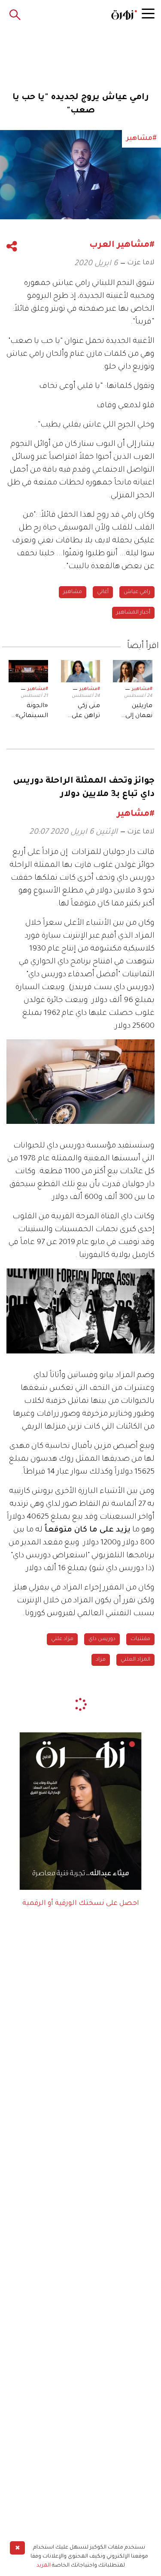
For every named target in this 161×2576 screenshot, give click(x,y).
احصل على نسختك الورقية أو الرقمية (81, 1904)
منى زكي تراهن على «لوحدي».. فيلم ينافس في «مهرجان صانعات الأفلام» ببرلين (82, 712)
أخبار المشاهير (133, 613)
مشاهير (73, 592)
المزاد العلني (135, 1660)
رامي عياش (137, 592)
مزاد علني (62, 1639)
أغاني (103, 592)
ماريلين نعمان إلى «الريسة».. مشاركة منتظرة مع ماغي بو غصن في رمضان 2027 (134, 712)
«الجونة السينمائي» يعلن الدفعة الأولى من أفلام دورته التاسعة (30, 712)
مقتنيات (140, 1639)
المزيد (44, 2566)
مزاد (101, 1660)
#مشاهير (142, 689)
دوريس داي (102, 1639)
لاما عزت (141, 263)
